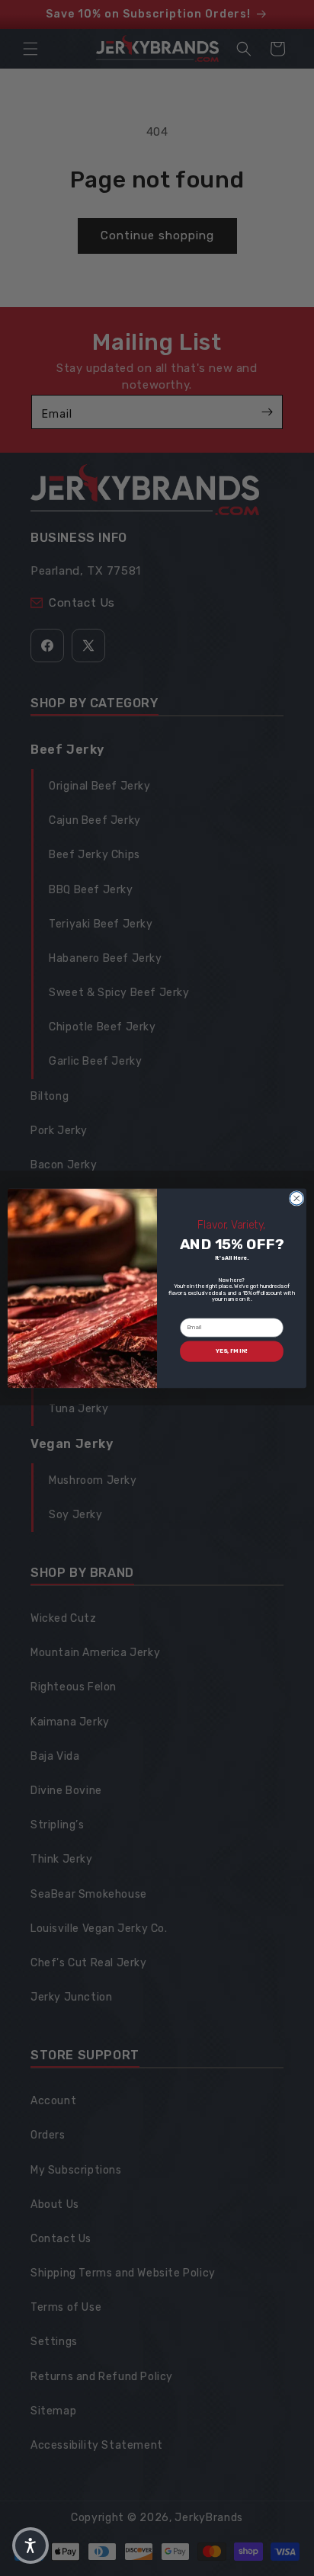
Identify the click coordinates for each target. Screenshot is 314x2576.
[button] (30, 2546)
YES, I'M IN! (232, 1351)
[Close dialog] (296, 1198)
